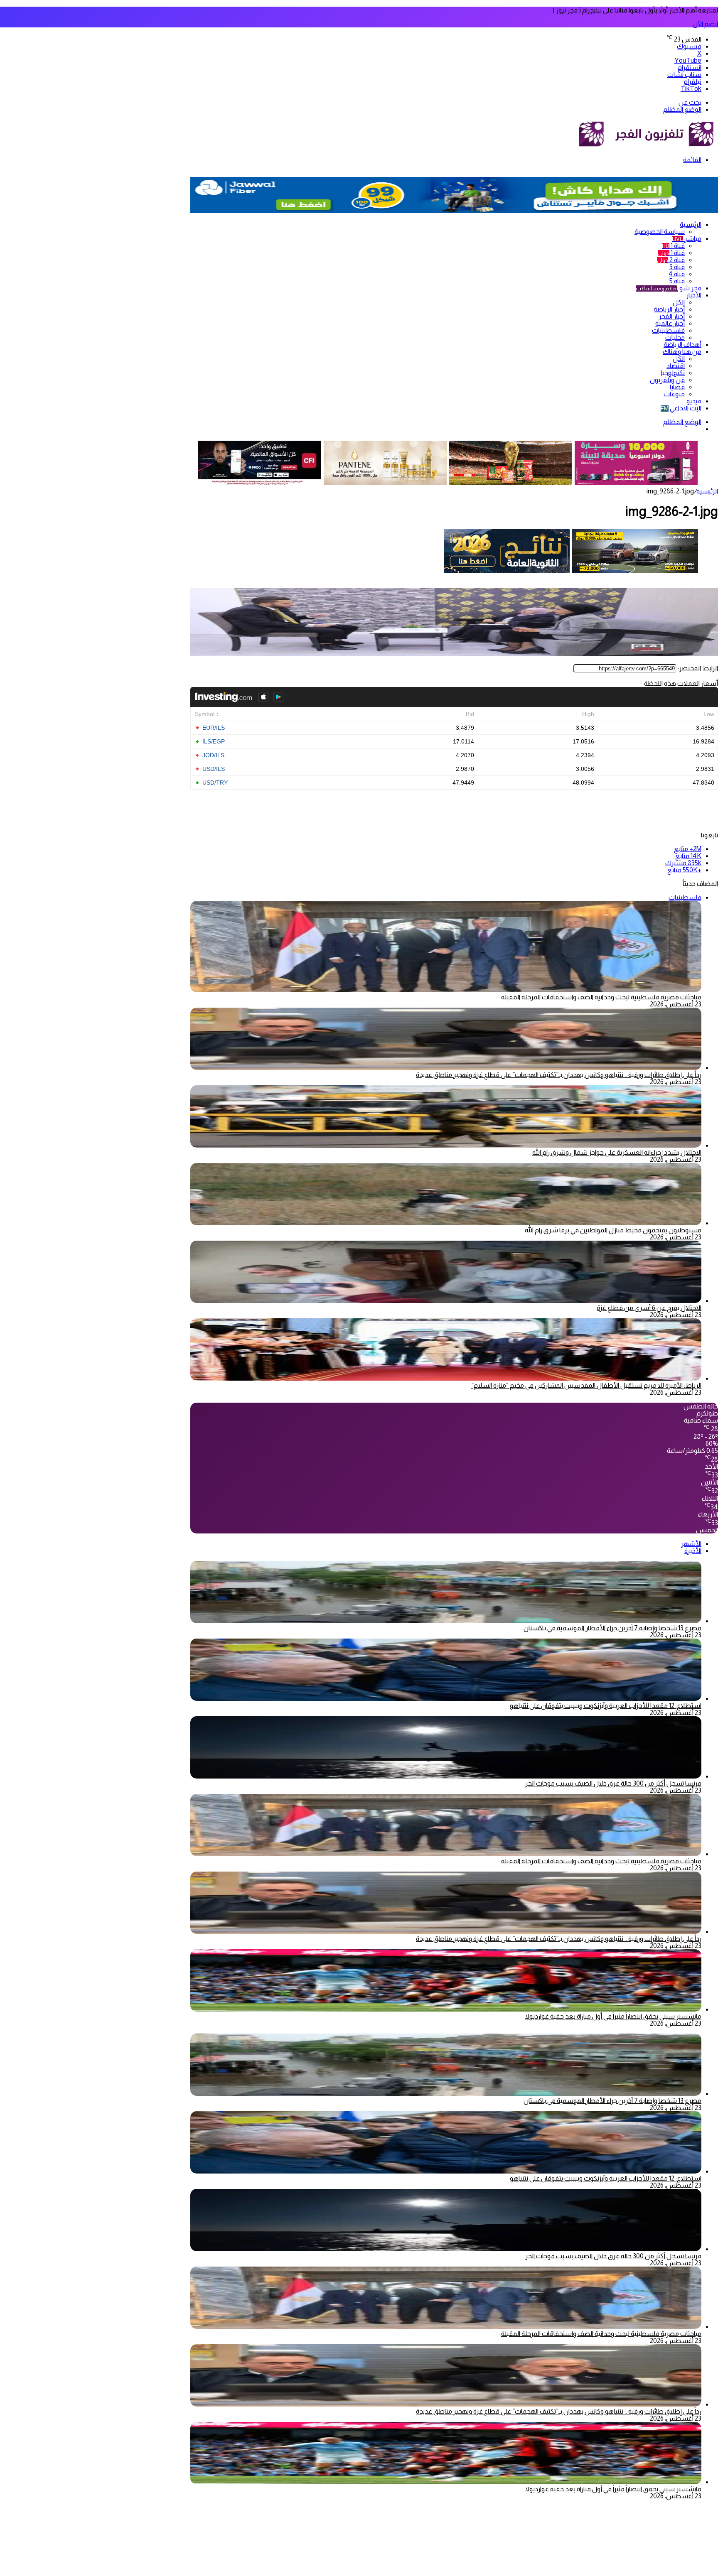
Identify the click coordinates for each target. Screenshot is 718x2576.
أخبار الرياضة (669, 309)
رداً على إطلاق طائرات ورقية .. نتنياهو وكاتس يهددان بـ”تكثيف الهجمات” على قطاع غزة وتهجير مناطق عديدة (559, 1075)
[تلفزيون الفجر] (609, 146)
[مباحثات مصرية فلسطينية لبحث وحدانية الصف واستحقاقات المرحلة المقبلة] (446, 1854)
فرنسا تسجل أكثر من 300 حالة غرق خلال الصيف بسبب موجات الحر (613, 1783)
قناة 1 (673, 246)
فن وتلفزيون (667, 380)
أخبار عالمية (670, 323)
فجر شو (669, 288)
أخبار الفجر (672, 316)
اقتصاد (676, 366)
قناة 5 (677, 281)
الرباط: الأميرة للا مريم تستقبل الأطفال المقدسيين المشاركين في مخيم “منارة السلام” (586, 1385)
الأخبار (694, 295)
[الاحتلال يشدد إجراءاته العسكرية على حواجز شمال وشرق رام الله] (446, 1145)
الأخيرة (693, 1551)
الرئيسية (691, 224)
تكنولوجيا (673, 373)
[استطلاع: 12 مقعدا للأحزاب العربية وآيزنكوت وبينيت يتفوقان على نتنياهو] (446, 1699)
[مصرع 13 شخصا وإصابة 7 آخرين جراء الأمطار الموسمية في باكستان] (446, 1621)
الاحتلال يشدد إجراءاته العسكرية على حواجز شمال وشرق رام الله (617, 1152)
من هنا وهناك (682, 352)
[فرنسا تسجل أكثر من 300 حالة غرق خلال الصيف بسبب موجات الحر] (446, 1776)
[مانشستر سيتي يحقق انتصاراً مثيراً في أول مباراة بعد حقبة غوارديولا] (446, 2009)
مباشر (687, 239)
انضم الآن (705, 24)
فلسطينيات (668, 330)
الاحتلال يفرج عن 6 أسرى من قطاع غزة (649, 1308)
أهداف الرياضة (682, 345)
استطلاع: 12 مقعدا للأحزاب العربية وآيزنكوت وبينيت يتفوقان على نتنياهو (606, 1706)
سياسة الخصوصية (660, 232)
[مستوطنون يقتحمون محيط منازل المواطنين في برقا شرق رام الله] (446, 1223)
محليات (675, 337)
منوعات (674, 394)
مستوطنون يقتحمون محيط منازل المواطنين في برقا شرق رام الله (613, 1230)
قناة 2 (671, 260)
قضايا (677, 387)
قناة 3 (677, 267)
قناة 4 (677, 274)
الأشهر (691, 1544)
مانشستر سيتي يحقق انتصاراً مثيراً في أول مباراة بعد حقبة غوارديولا (613, 2016)
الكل (679, 302)
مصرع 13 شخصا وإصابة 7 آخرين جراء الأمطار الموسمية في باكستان (612, 1628)
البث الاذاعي (681, 408)
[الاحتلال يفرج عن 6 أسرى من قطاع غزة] (446, 1301)
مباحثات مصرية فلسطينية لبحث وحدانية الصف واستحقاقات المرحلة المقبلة (601, 997)
